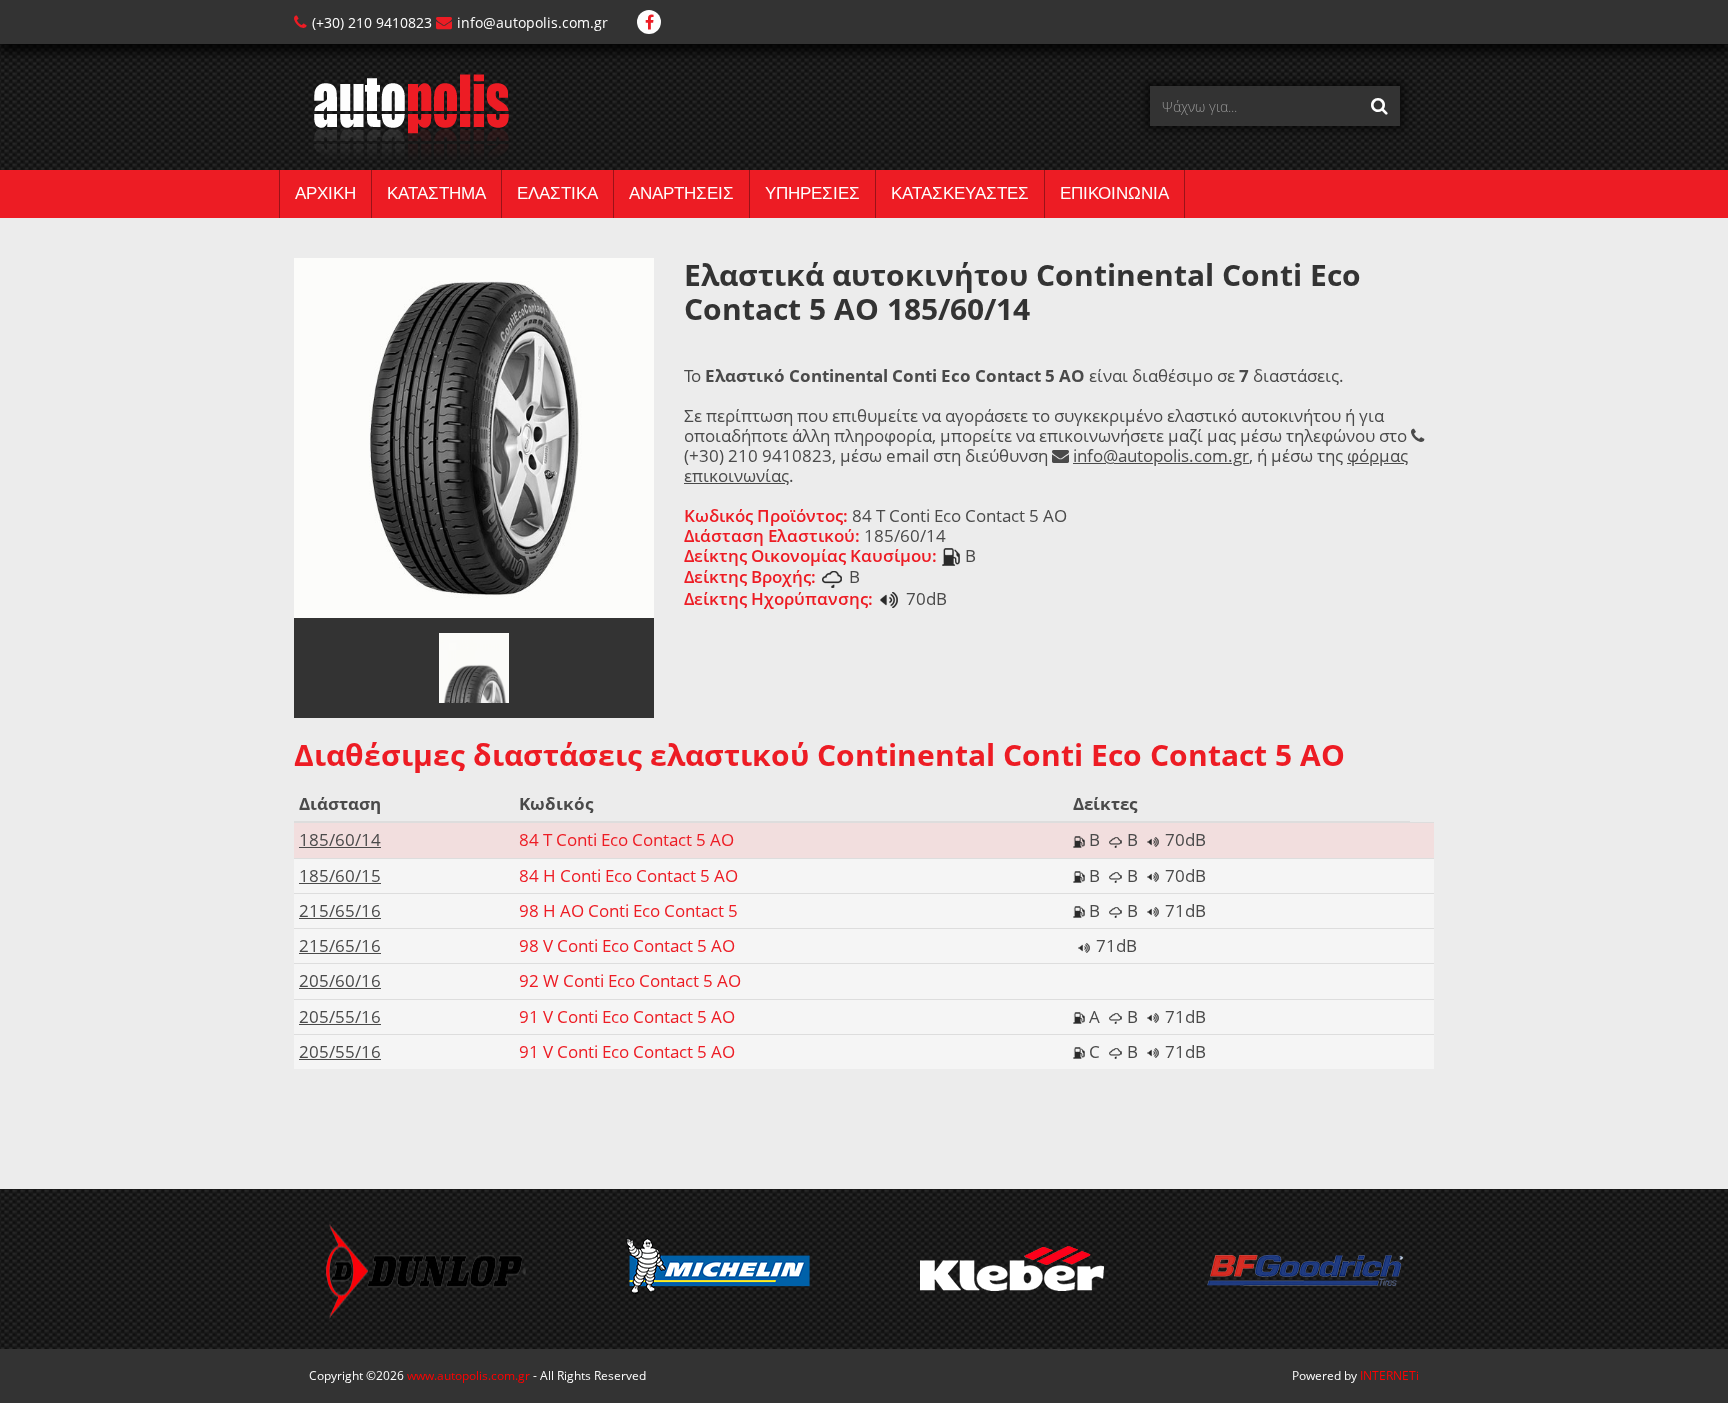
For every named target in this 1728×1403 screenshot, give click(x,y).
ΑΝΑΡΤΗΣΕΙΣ (681, 193)
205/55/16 (340, 1016)
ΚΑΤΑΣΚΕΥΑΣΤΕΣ (960, 193)
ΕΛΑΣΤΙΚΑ (557, 193)
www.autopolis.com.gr (468, 1375)
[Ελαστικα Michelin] (718, 1269)
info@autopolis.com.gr (532, 22)
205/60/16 (340, 980)
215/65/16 (340, 910)
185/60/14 (340, 839)
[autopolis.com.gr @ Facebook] (649, 22)
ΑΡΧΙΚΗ (325, 193)
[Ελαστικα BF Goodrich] (1304, 1269)
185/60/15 (340, 875)
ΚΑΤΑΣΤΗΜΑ (436, 193)
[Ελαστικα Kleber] (1011, 1269)
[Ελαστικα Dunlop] (425, 1269)
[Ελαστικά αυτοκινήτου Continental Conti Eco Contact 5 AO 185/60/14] (474, 436)
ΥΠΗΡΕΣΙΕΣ (812, 193)
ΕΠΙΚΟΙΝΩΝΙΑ (1114, 193)
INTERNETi (1389, 1375)
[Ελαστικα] (401, 115)
